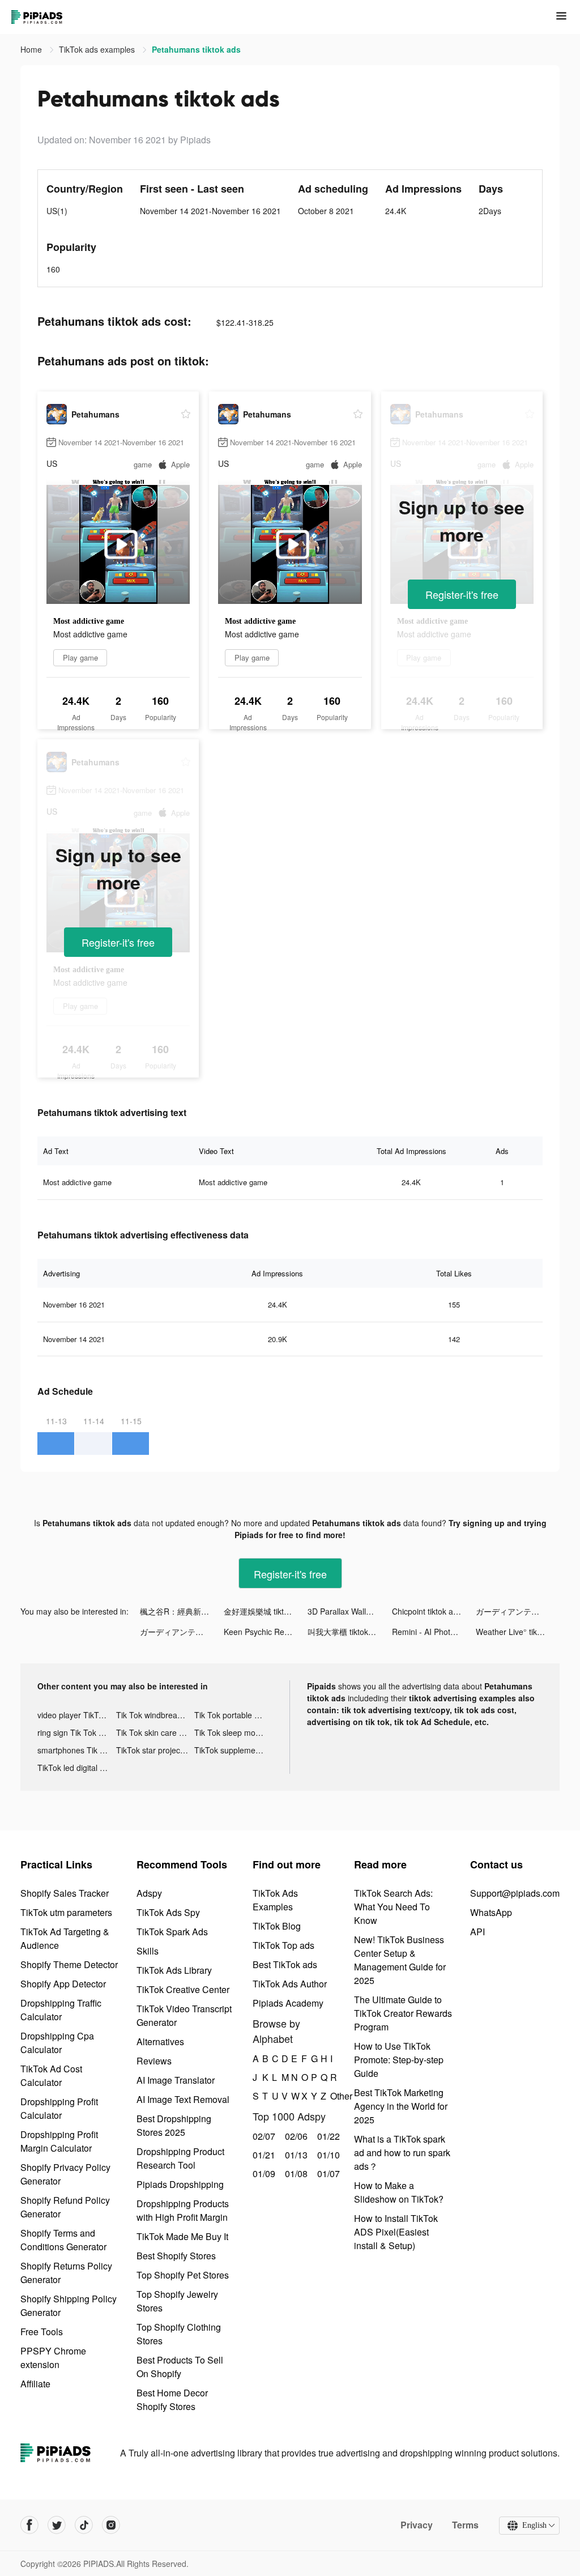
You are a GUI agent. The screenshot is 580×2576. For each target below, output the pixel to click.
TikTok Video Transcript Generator (184, 2015)
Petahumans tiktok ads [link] (196, 49)
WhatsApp (491, 1912)
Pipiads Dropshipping (180, 2184)
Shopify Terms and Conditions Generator (63, 2240)
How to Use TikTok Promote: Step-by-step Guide (399, 2060)
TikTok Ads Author (290, 1984)
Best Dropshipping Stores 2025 (174, 2125)
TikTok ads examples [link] (98, 49)
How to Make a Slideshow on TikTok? (399, 2192)
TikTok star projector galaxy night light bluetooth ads (155, 1750)
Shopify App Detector (63, 1984)
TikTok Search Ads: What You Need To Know (393, 1907)
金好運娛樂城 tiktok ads (266, 1611)
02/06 (295, 2136)
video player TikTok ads (77, 1715)
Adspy (149, 1893)
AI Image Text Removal (183, 2099)
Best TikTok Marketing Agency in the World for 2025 (401, 2106)
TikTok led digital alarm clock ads (77, 1768)
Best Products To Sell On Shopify (180, 2367)
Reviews (154, 2061)
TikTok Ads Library (174, 1970)
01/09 (263, 2173)
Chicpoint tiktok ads (427, 1611)
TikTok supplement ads (234, 1750)
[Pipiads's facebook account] (29, 2525)
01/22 (327, 2136)
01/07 (327, 2173)
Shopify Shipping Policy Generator (69, 2305)
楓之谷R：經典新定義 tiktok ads (182, 1611)
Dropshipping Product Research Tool (180, 2158)
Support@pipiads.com (515, 1893)
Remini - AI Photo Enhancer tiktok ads (434, 1632)
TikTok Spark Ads (172, 1932)
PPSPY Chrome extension (53, 2358)
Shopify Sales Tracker (65, 1893)
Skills (148, 1951)
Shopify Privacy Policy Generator (65, 2174)
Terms (465, 2525)
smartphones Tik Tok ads (77, 1750)
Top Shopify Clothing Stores (179, 2334)
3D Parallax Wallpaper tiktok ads (349, 1611)
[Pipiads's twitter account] (57, 2525)
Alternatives (160, 2041)
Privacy (417, 2525)
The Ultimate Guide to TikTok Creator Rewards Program (403, 2013)
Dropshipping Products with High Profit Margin (183, 2210)
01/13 (295, 2155)
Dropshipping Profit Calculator (59, 2108)
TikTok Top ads (283, 1945)
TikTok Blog (277, 1926)
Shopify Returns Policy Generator (66, 2273)
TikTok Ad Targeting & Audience (65, 1938)
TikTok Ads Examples (275, 1900)
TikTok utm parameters (66, 1912)
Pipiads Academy (288, 2003)
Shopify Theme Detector (69, 1964)
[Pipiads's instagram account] (111, 2525)
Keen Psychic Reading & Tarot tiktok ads (266, 1632)
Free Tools (42, 2332)
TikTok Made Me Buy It (182, 2236)
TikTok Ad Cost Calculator (51, 2075)
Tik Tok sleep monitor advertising (234, 1732)
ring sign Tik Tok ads (74, 1732)
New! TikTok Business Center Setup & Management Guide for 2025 (400, 1960)
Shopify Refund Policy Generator (65, 2207)
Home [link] (32, 49)
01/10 (327, 2155)
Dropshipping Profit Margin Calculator (59, 2141)
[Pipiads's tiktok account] (84, 2525)
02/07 (263, 2136)
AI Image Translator (176, 2080)
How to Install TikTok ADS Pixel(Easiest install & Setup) (396, 2232)
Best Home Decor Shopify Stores (172, 2400)
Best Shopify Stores (176, 2256)
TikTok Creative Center (183, 1989)
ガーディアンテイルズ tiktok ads (518, 1611)
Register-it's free (462, 594)
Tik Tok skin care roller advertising (155, 1732)
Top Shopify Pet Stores (183, 2275)
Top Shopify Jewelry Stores (177, 2301)
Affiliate (35, 2384)
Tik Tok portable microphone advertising (234, 1715)
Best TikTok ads (285, 1964)
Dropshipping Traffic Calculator (61, 2010)
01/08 (295, 2173)
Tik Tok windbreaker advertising (155, 1715)
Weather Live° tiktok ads (518, 1632)
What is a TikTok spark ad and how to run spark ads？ (402, 2153)
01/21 (263, 2155)
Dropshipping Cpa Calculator (57, 2043)
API (477, 1932)
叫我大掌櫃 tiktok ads (346, 1632)
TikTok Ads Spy (168, 1912)
